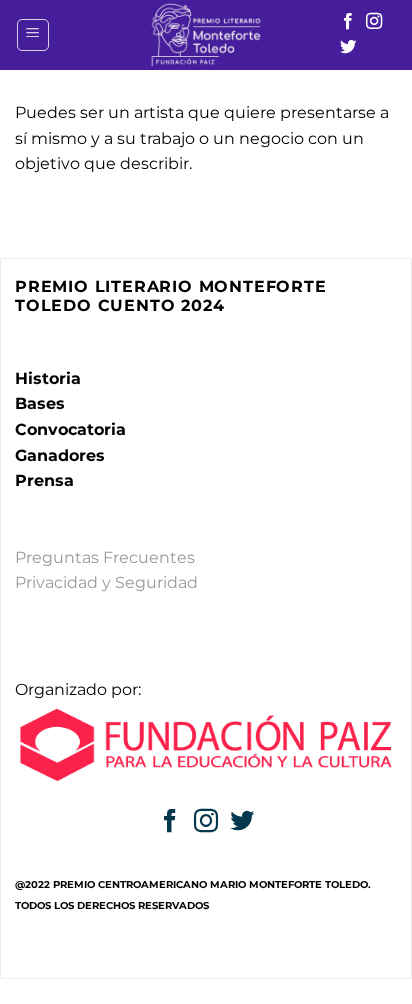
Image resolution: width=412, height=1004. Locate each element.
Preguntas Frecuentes (105, 557)
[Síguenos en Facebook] (348, 22)
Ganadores (60, 455)
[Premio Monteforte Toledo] (206, 35)
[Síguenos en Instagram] (374, 22)
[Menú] (33, 35)
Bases (40, 403)
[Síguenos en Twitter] (348, 48)
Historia (48, 378)
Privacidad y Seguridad (106, 582)
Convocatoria (70, 429)
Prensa (44, 480)
